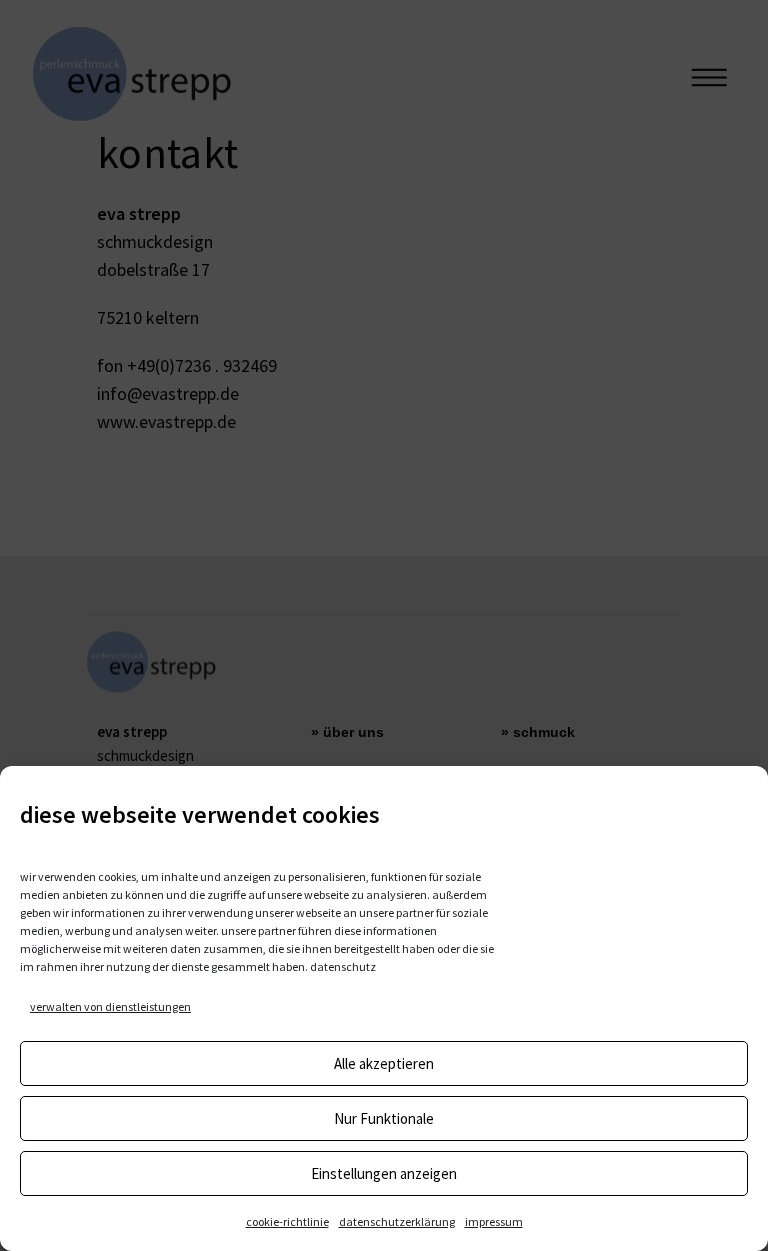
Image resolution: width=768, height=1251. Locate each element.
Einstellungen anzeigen (384, 1173)
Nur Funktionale (384, 1118)
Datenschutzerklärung (397, 1221)
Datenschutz (343, 966)
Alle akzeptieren (384, 1063)
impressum (494, 1221)
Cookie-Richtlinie (287, 1221)
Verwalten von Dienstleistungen (110, 1006)
